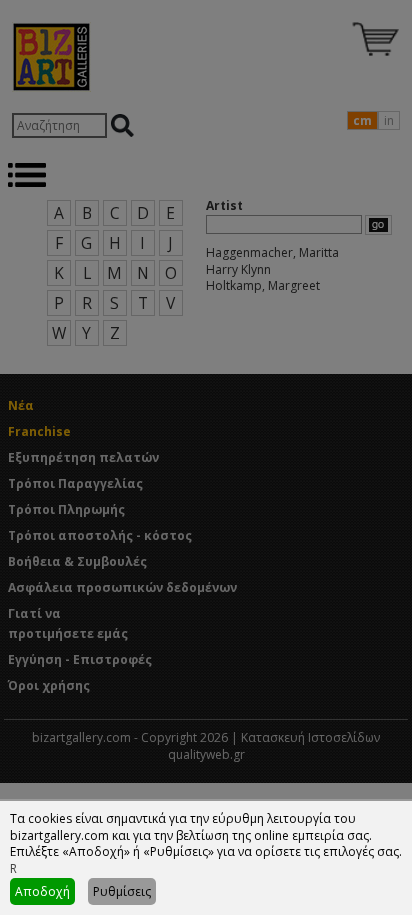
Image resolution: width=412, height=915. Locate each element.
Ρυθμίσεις (122, 891)
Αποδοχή (42, 891)
